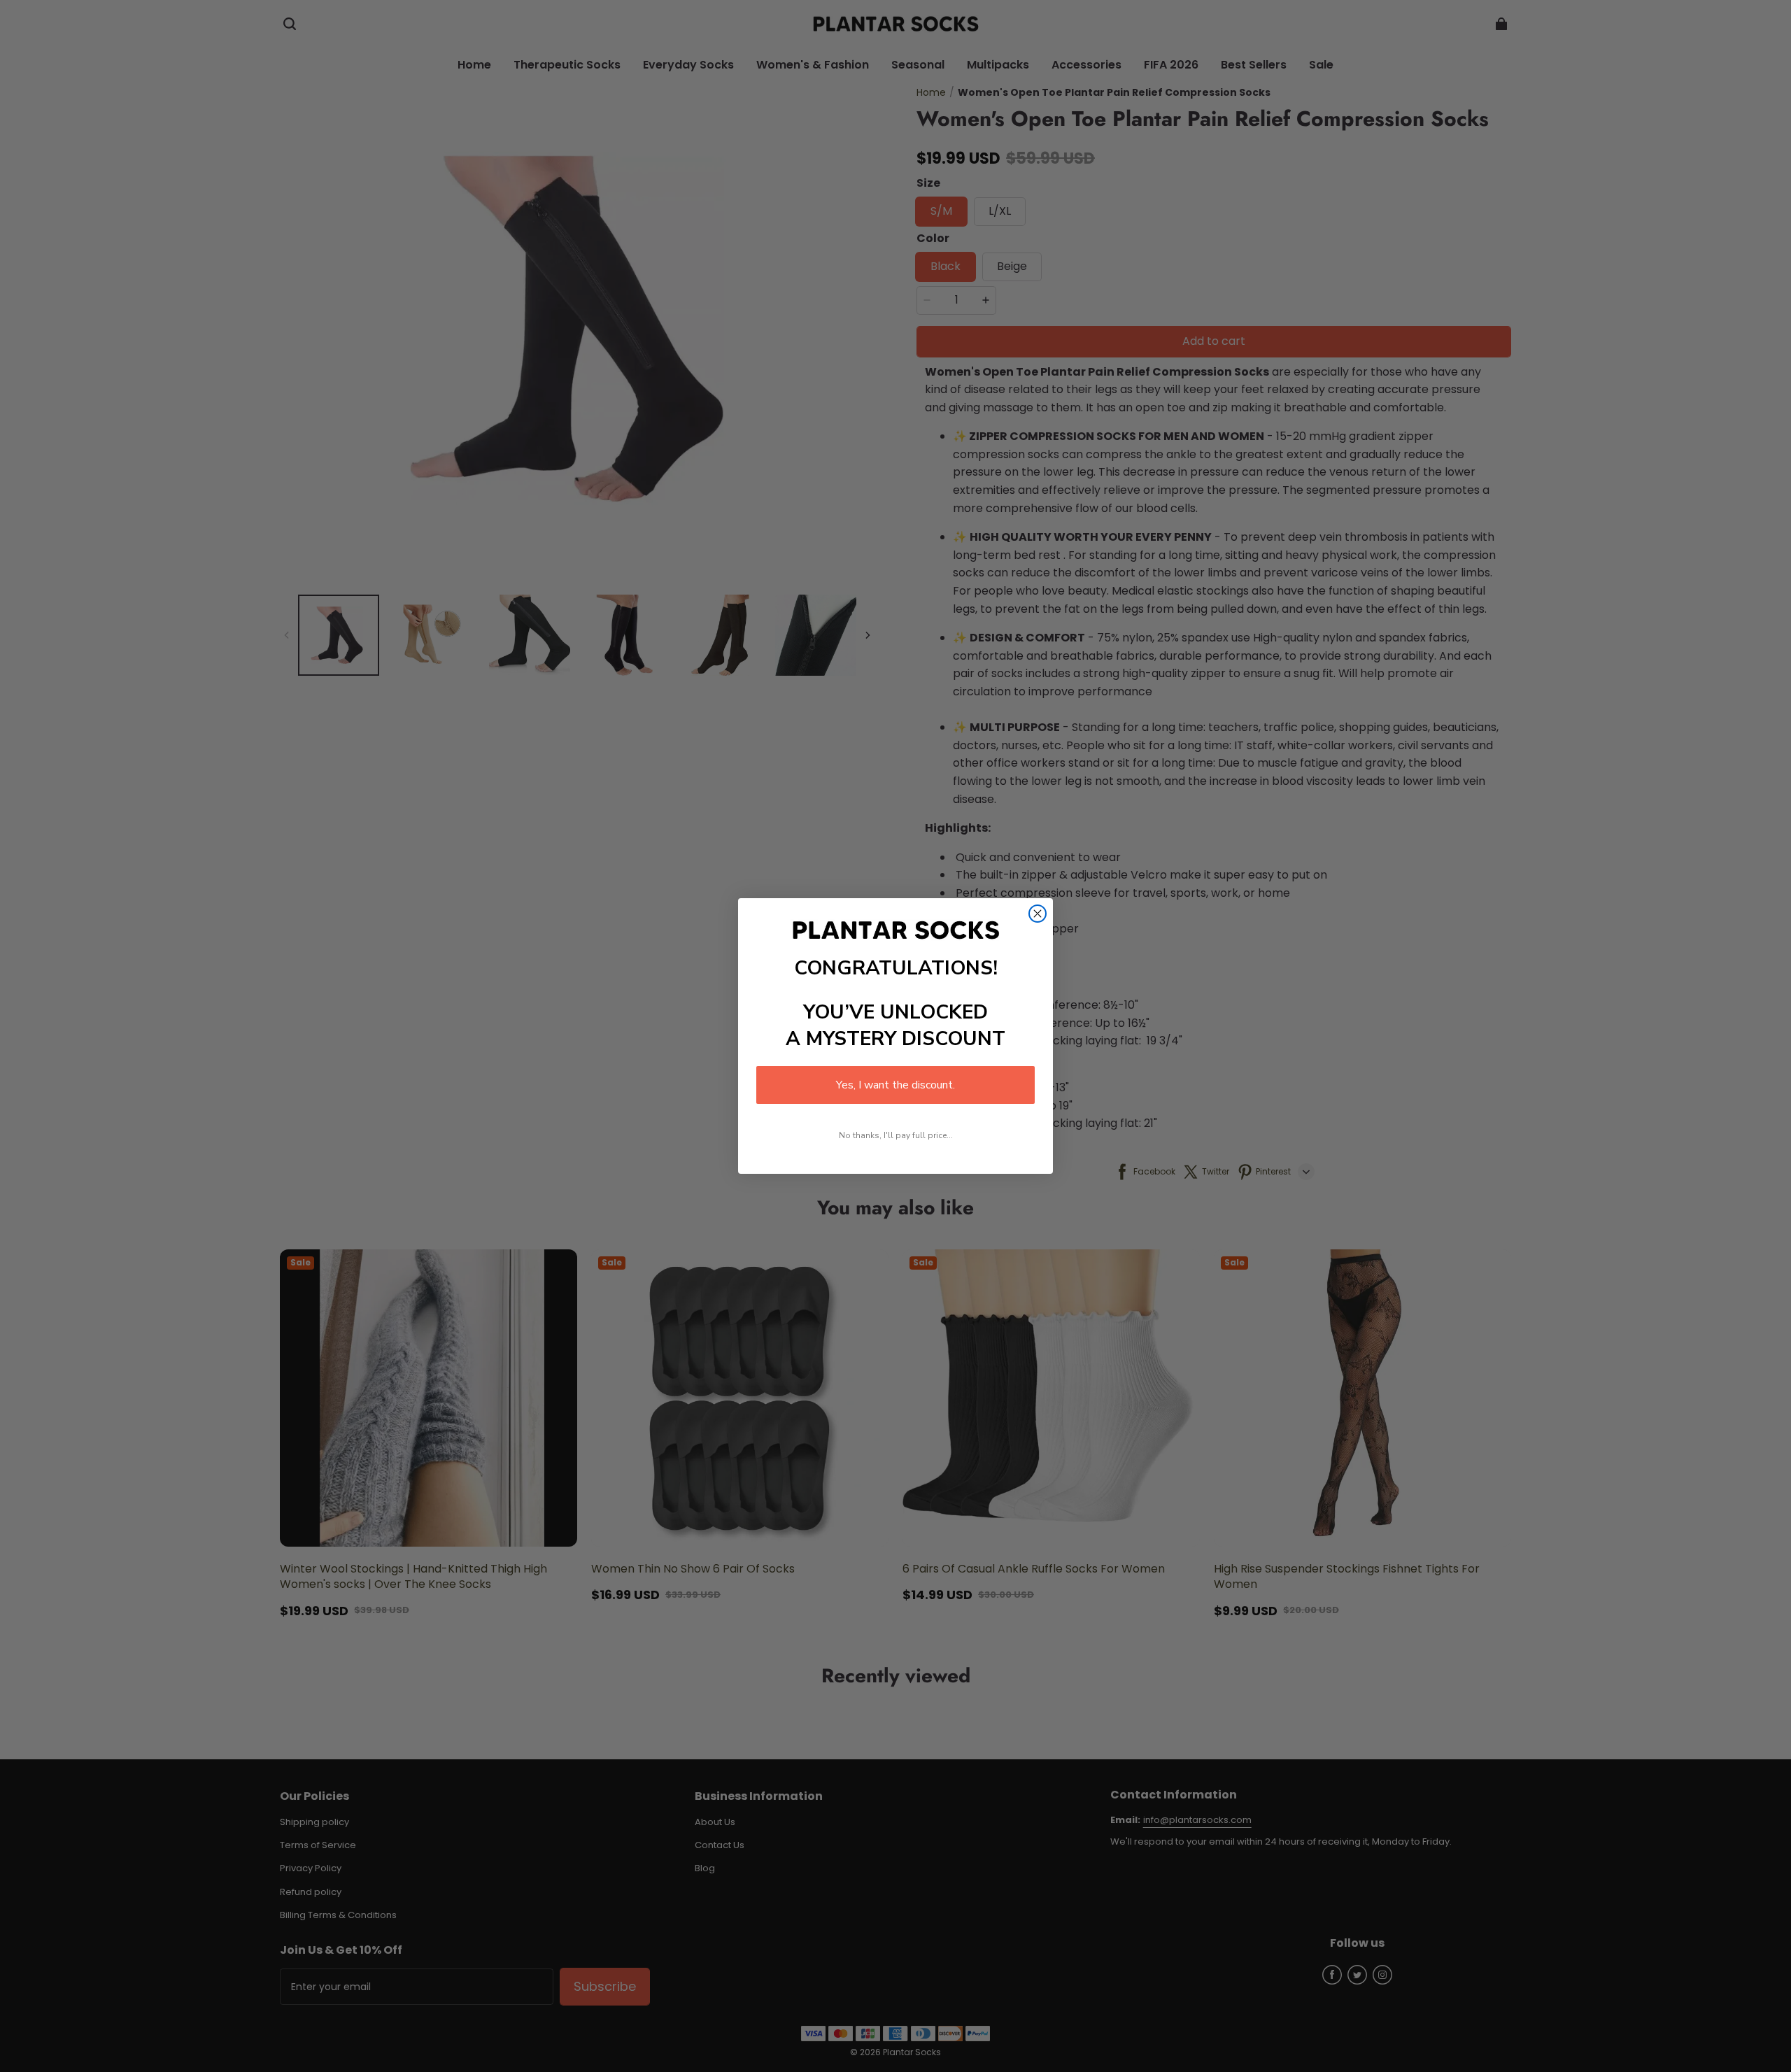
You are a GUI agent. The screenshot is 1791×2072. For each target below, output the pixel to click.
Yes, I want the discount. (895, 1085)
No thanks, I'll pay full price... (896, 1135)
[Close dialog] (1038, 914)
